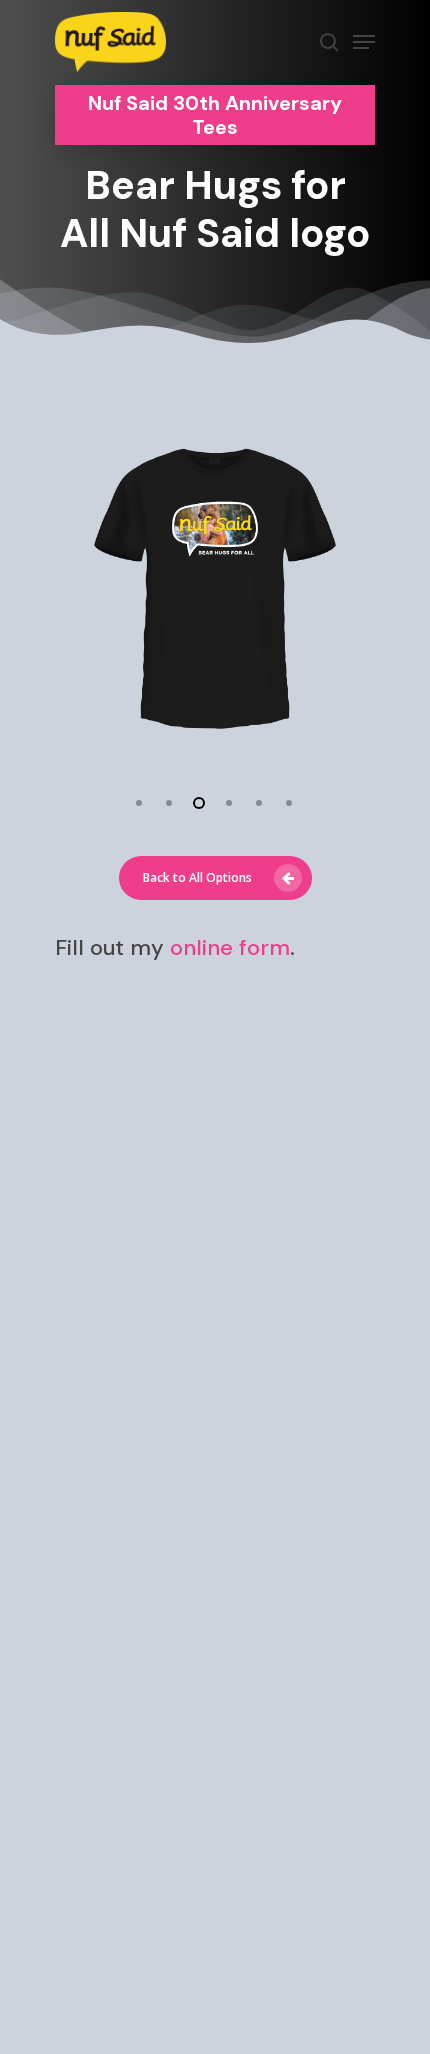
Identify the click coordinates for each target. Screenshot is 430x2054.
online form (230, 947)
